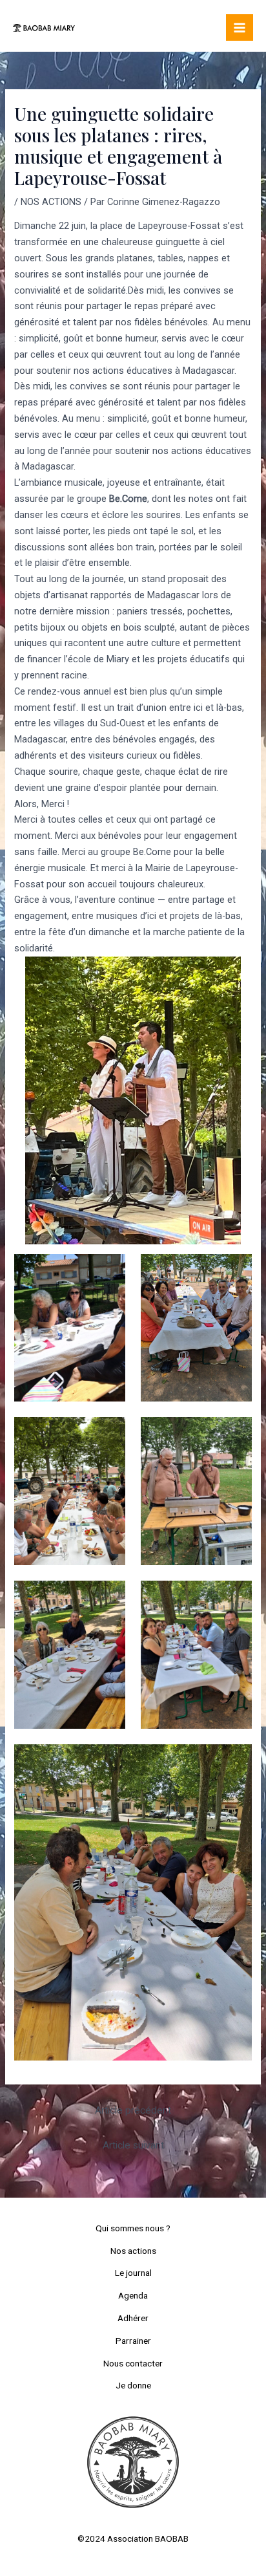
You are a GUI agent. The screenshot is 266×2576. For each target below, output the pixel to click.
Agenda (133, 2295)
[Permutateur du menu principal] (240, 28)
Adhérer (133, 2318)
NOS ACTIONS (51, 202)
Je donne (133, 2385)
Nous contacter (133, 2363)
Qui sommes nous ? (133, 2228)
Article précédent (133, 2110)
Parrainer (133, 2341)
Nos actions (133, 2251)
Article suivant (133, 2145)
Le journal (133, 2273)
